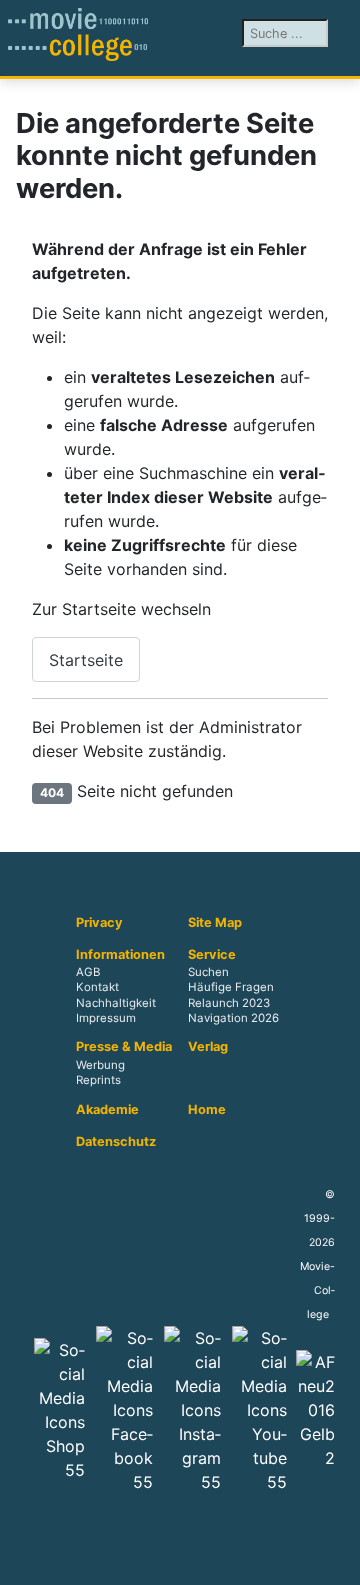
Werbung (100, 1065)
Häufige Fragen (231, 988)
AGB (88, 973)
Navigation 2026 (233, 1018)
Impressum (106, 1018)
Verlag (208, 1047)
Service (212, 955)
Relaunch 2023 (229, 1003)
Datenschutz (116, 1142)
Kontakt (97, 988)
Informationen (120, 955)
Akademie (107, 1110)
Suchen (208, 973)
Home (207, 1110)
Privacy (99, 923)
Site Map (215, 923)
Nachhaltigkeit (116, 1003)
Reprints (98, 1080)
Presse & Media (124, 1047)
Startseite (86, 660)
